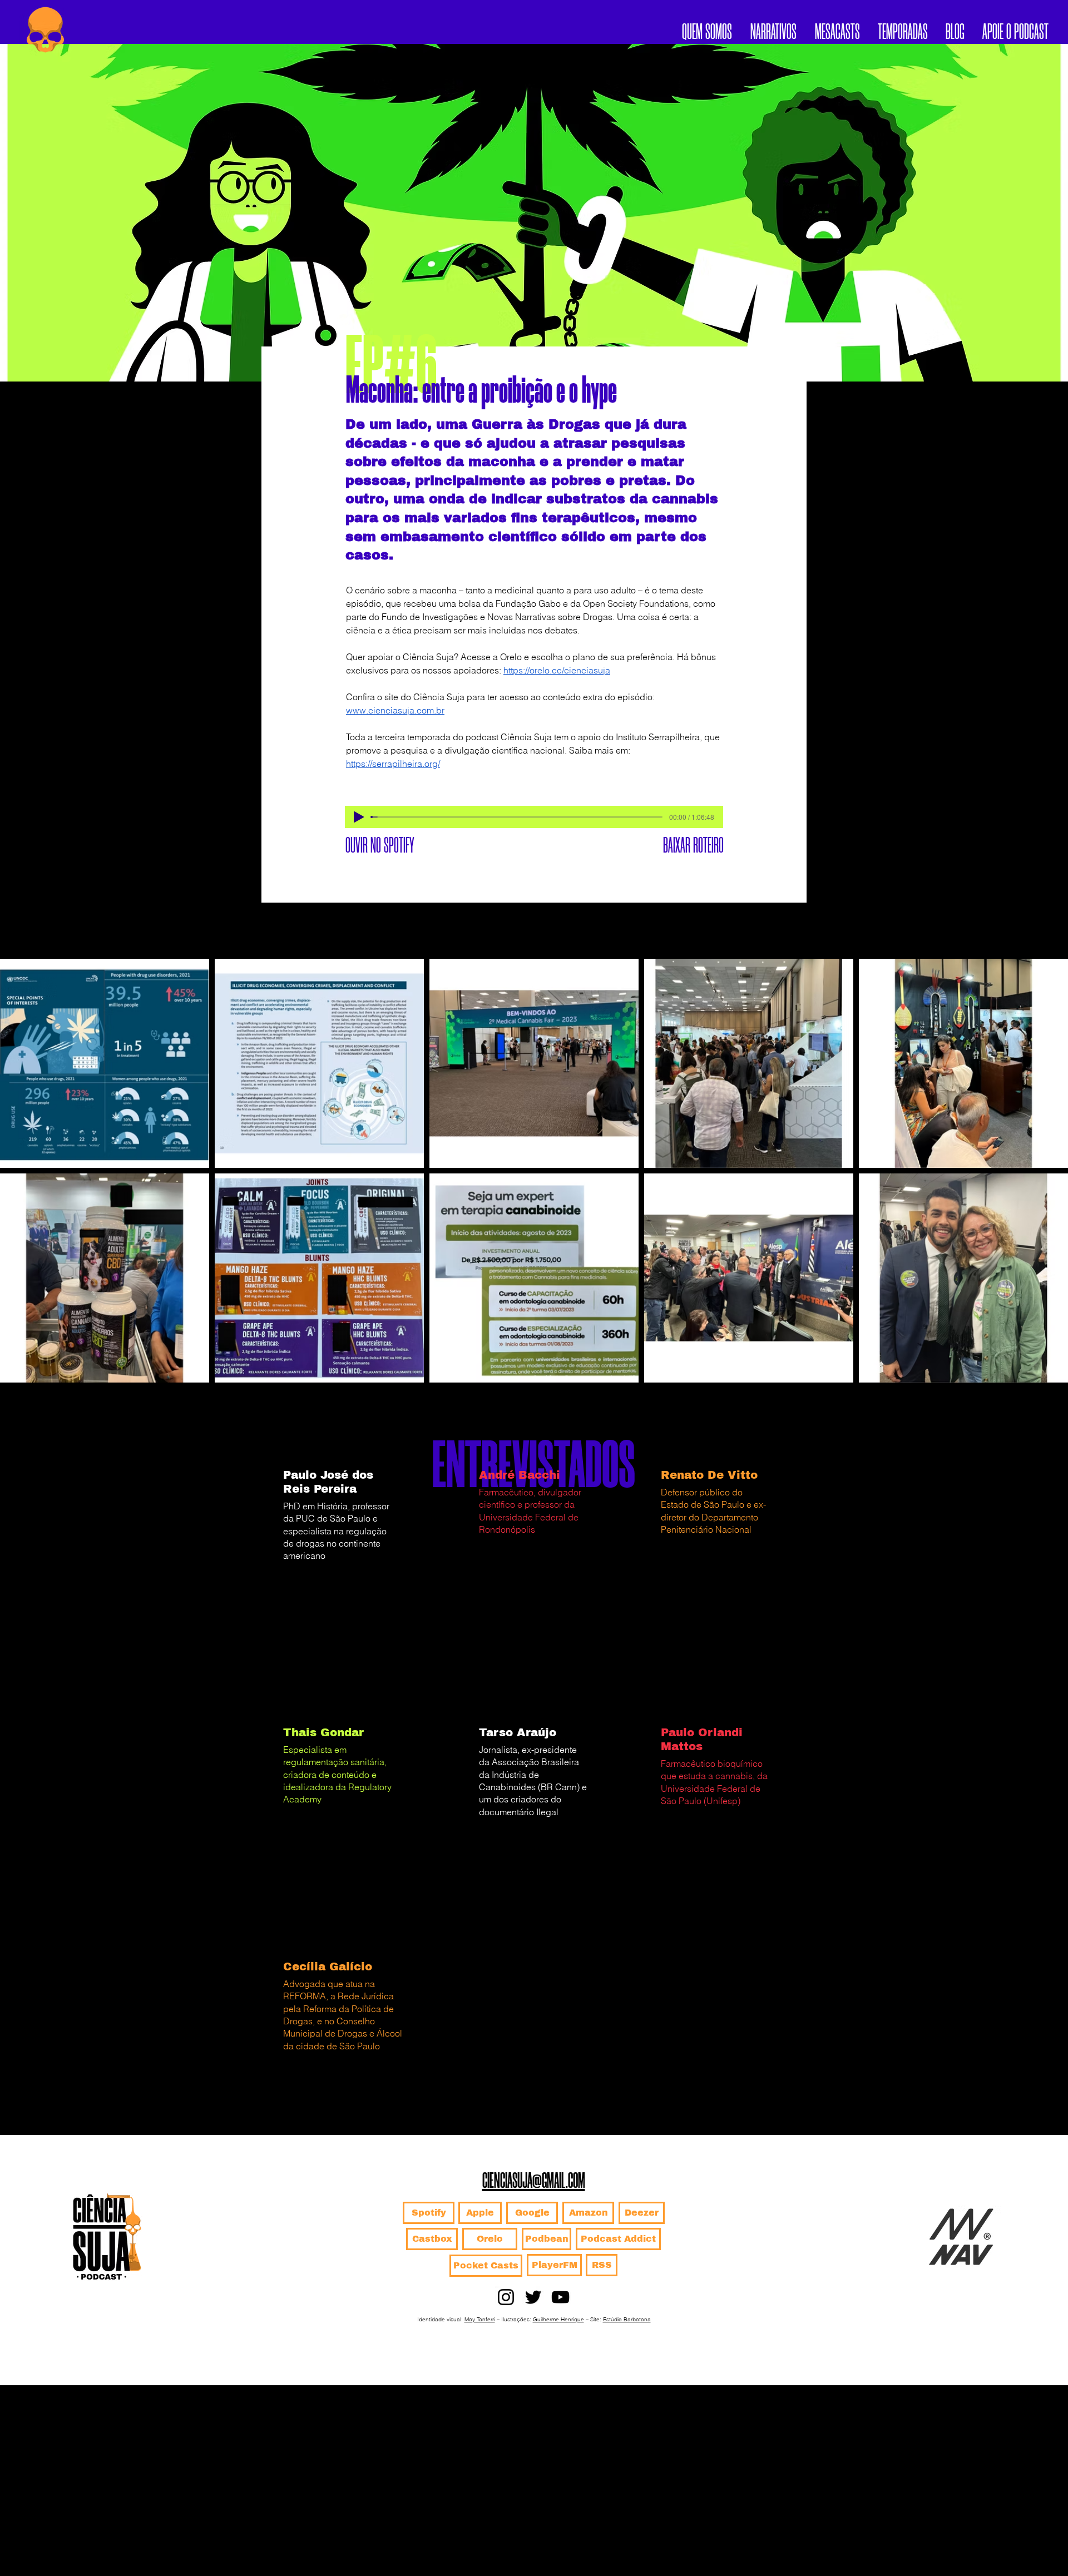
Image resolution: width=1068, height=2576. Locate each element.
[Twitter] (533, 2297)
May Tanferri (480, 2319)
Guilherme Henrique (558, 2319)
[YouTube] (560, 2297)
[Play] (359, 817)
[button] (903, 29)
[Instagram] (506, 2297)
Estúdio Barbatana (627, 2319)
